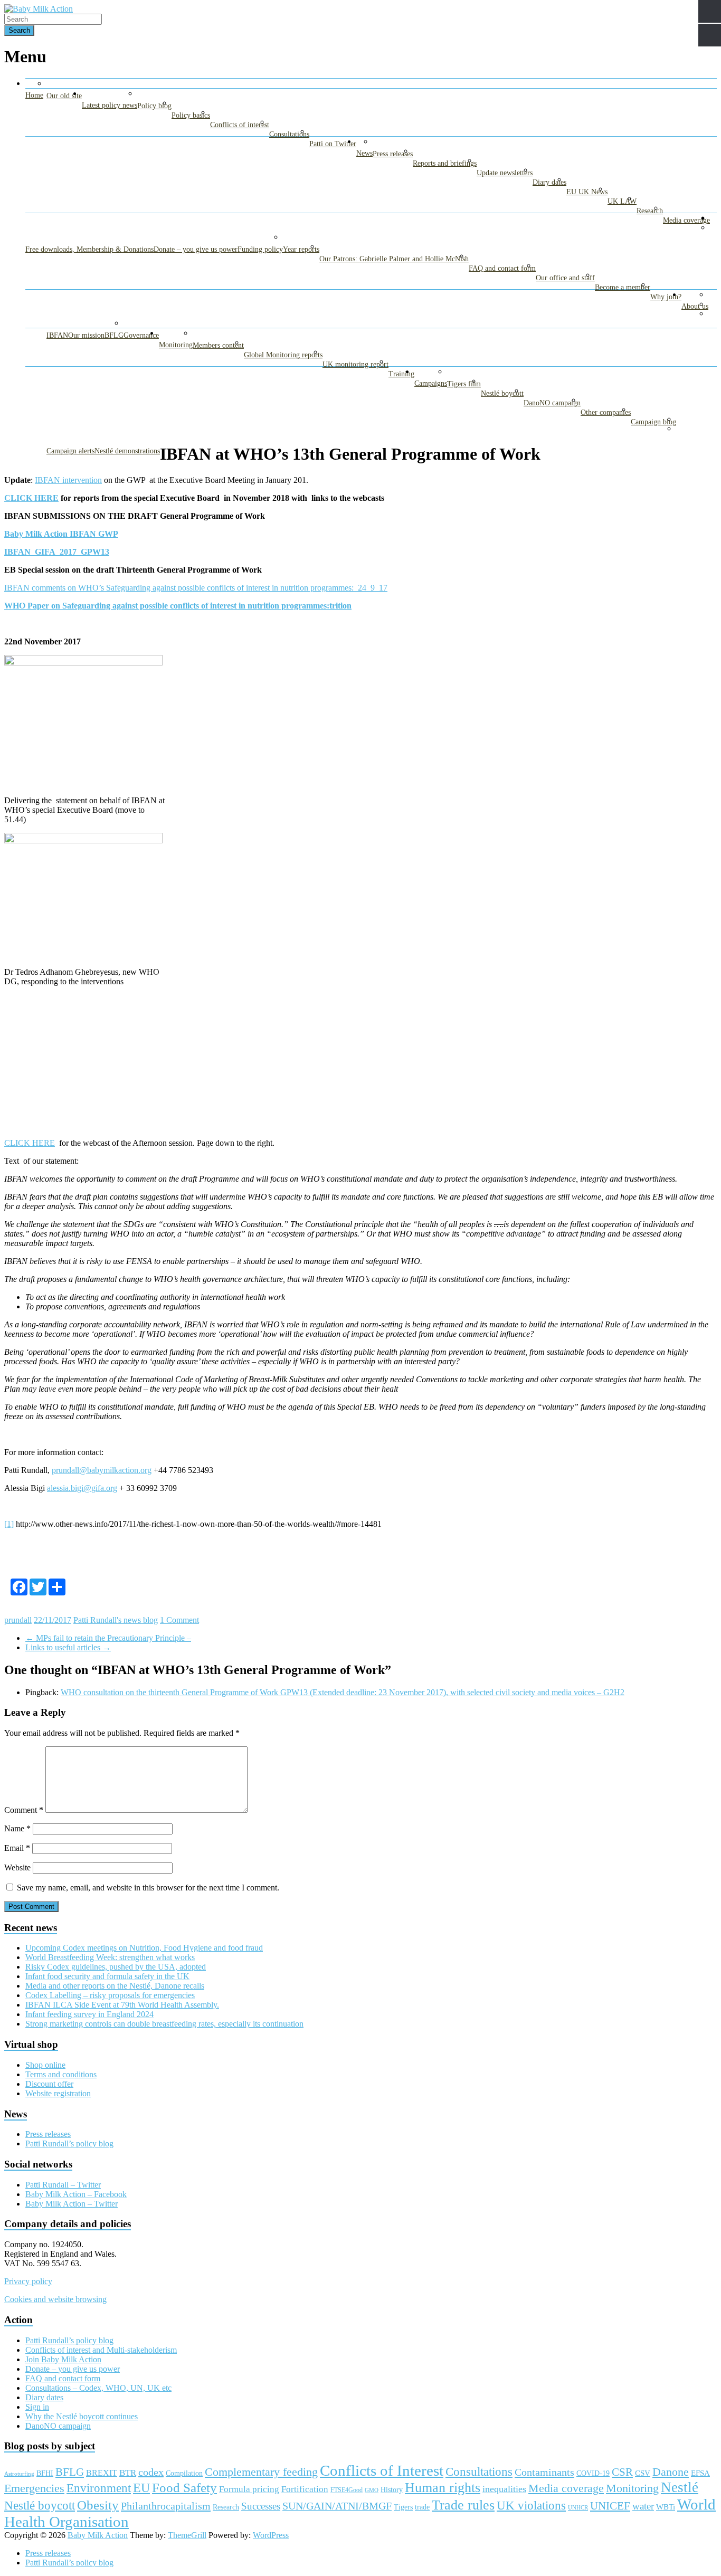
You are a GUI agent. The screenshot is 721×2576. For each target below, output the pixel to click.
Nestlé (680, 2487)
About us (695, 306)
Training (401, 374)
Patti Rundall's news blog (116, 1620)
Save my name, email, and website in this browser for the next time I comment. (148, 1888)
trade (422, 2507)
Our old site (64, 96)
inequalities (504, 2489)
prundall (18, 1620)
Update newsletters (505, 173)
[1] (9, 1524)
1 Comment (179, 1620)
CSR (622, 2472)
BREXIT (102, 2473)
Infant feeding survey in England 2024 (89, 2014)
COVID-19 (593, 2473)
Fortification (305, 2489)
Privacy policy (28, 2281)
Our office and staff (565, 278)
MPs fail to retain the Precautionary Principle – (108, 1638)
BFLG (114, 335)
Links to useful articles (68, 1647)
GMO (372, 2490)
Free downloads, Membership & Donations (89, 249)
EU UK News (587, 192)
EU (141, 2488)
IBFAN (57, 335)
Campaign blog (653, 422)
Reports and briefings (445, 163)
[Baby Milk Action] (39, 9)
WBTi (666, 2507)
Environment (99, 2488)
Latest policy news (110, 105)
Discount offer (49, 2084)
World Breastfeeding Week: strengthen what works (110, 1957)
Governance (141, 335)
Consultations (289, 134)
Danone (671, 2472)
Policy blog (154, 106)
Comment (24, 1810)
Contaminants (544, 2472)
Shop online (45, 2065)
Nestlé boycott (502, 393)
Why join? (666, 297)
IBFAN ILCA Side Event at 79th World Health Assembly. (122, 2005)
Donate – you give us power (196, 249)
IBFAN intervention (68, 480)
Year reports (301, 249)
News (364, 153)
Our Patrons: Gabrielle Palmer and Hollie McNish (394, 259)
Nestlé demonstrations (127, 451)
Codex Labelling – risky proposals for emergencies (110, 1995)
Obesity (98, 2505)
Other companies (606, 412)
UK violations (531, 2505)
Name (17, 1828)
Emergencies (34, 2488)
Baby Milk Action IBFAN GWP (61, 534)
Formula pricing (249, 2489)
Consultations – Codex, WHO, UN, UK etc (98, 2388)
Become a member (623, 287)
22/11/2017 (53, 1620)
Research (650, 211)
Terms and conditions (61, 2074)
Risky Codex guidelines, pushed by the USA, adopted (116, 1967)
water (643, 2506)
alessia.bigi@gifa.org (82, 1488)
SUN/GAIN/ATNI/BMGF (337, 2506)
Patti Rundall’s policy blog (69, 2144)
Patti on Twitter (333, 144)
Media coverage (686, 220)
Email (17, 1848)
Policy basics (191, 115)
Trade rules (463, 2505)
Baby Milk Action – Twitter (72, 2204)
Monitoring (176, 345)
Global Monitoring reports (283, 355)
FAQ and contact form (502, 268)
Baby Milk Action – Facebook (76, 2194)
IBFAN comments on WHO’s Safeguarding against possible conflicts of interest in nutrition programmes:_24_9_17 (196, 588)
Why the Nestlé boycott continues (82, 2416)
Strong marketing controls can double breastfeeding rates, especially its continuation (164, 2024)
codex (151, 2472)
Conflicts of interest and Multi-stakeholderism (101, 2350)
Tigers (403, 2507)
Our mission (86, 335)
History (392, 2489)
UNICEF (610, 2506)
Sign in (37, 2407)
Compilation (184, 2473)
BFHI (45, 2473)
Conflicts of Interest (382, 2470)
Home (34, 95)
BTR (128, 2473)
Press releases (393, 154)
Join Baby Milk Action (63, 2359)
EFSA (700, 2473)
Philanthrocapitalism (166, 2506)
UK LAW (622, 201)
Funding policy (260, 249)
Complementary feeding (261, 2472)
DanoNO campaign (552, 403)
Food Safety (184, 2488)
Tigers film (464, 384)
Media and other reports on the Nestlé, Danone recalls (115, 1986)
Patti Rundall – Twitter (63, 2185)
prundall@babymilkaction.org (102, 1470)
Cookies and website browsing (55, 2299)
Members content (218, 345)
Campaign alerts (70, 451)
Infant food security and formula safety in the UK (107, 1976)
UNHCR (578, 2508)
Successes (261, 2506)
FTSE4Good (347, 2490)
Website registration (58, 2093)
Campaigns (431, 383)
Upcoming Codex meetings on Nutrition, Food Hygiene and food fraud (144, 1948)
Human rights (443, 2488)
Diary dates (549, 182)
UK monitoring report (355, 364)
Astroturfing (19, 2474)
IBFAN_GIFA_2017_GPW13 (57, 552)
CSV (643, 2473)
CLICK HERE (31, 498)
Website (17, 1867)
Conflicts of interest (240, 125)
